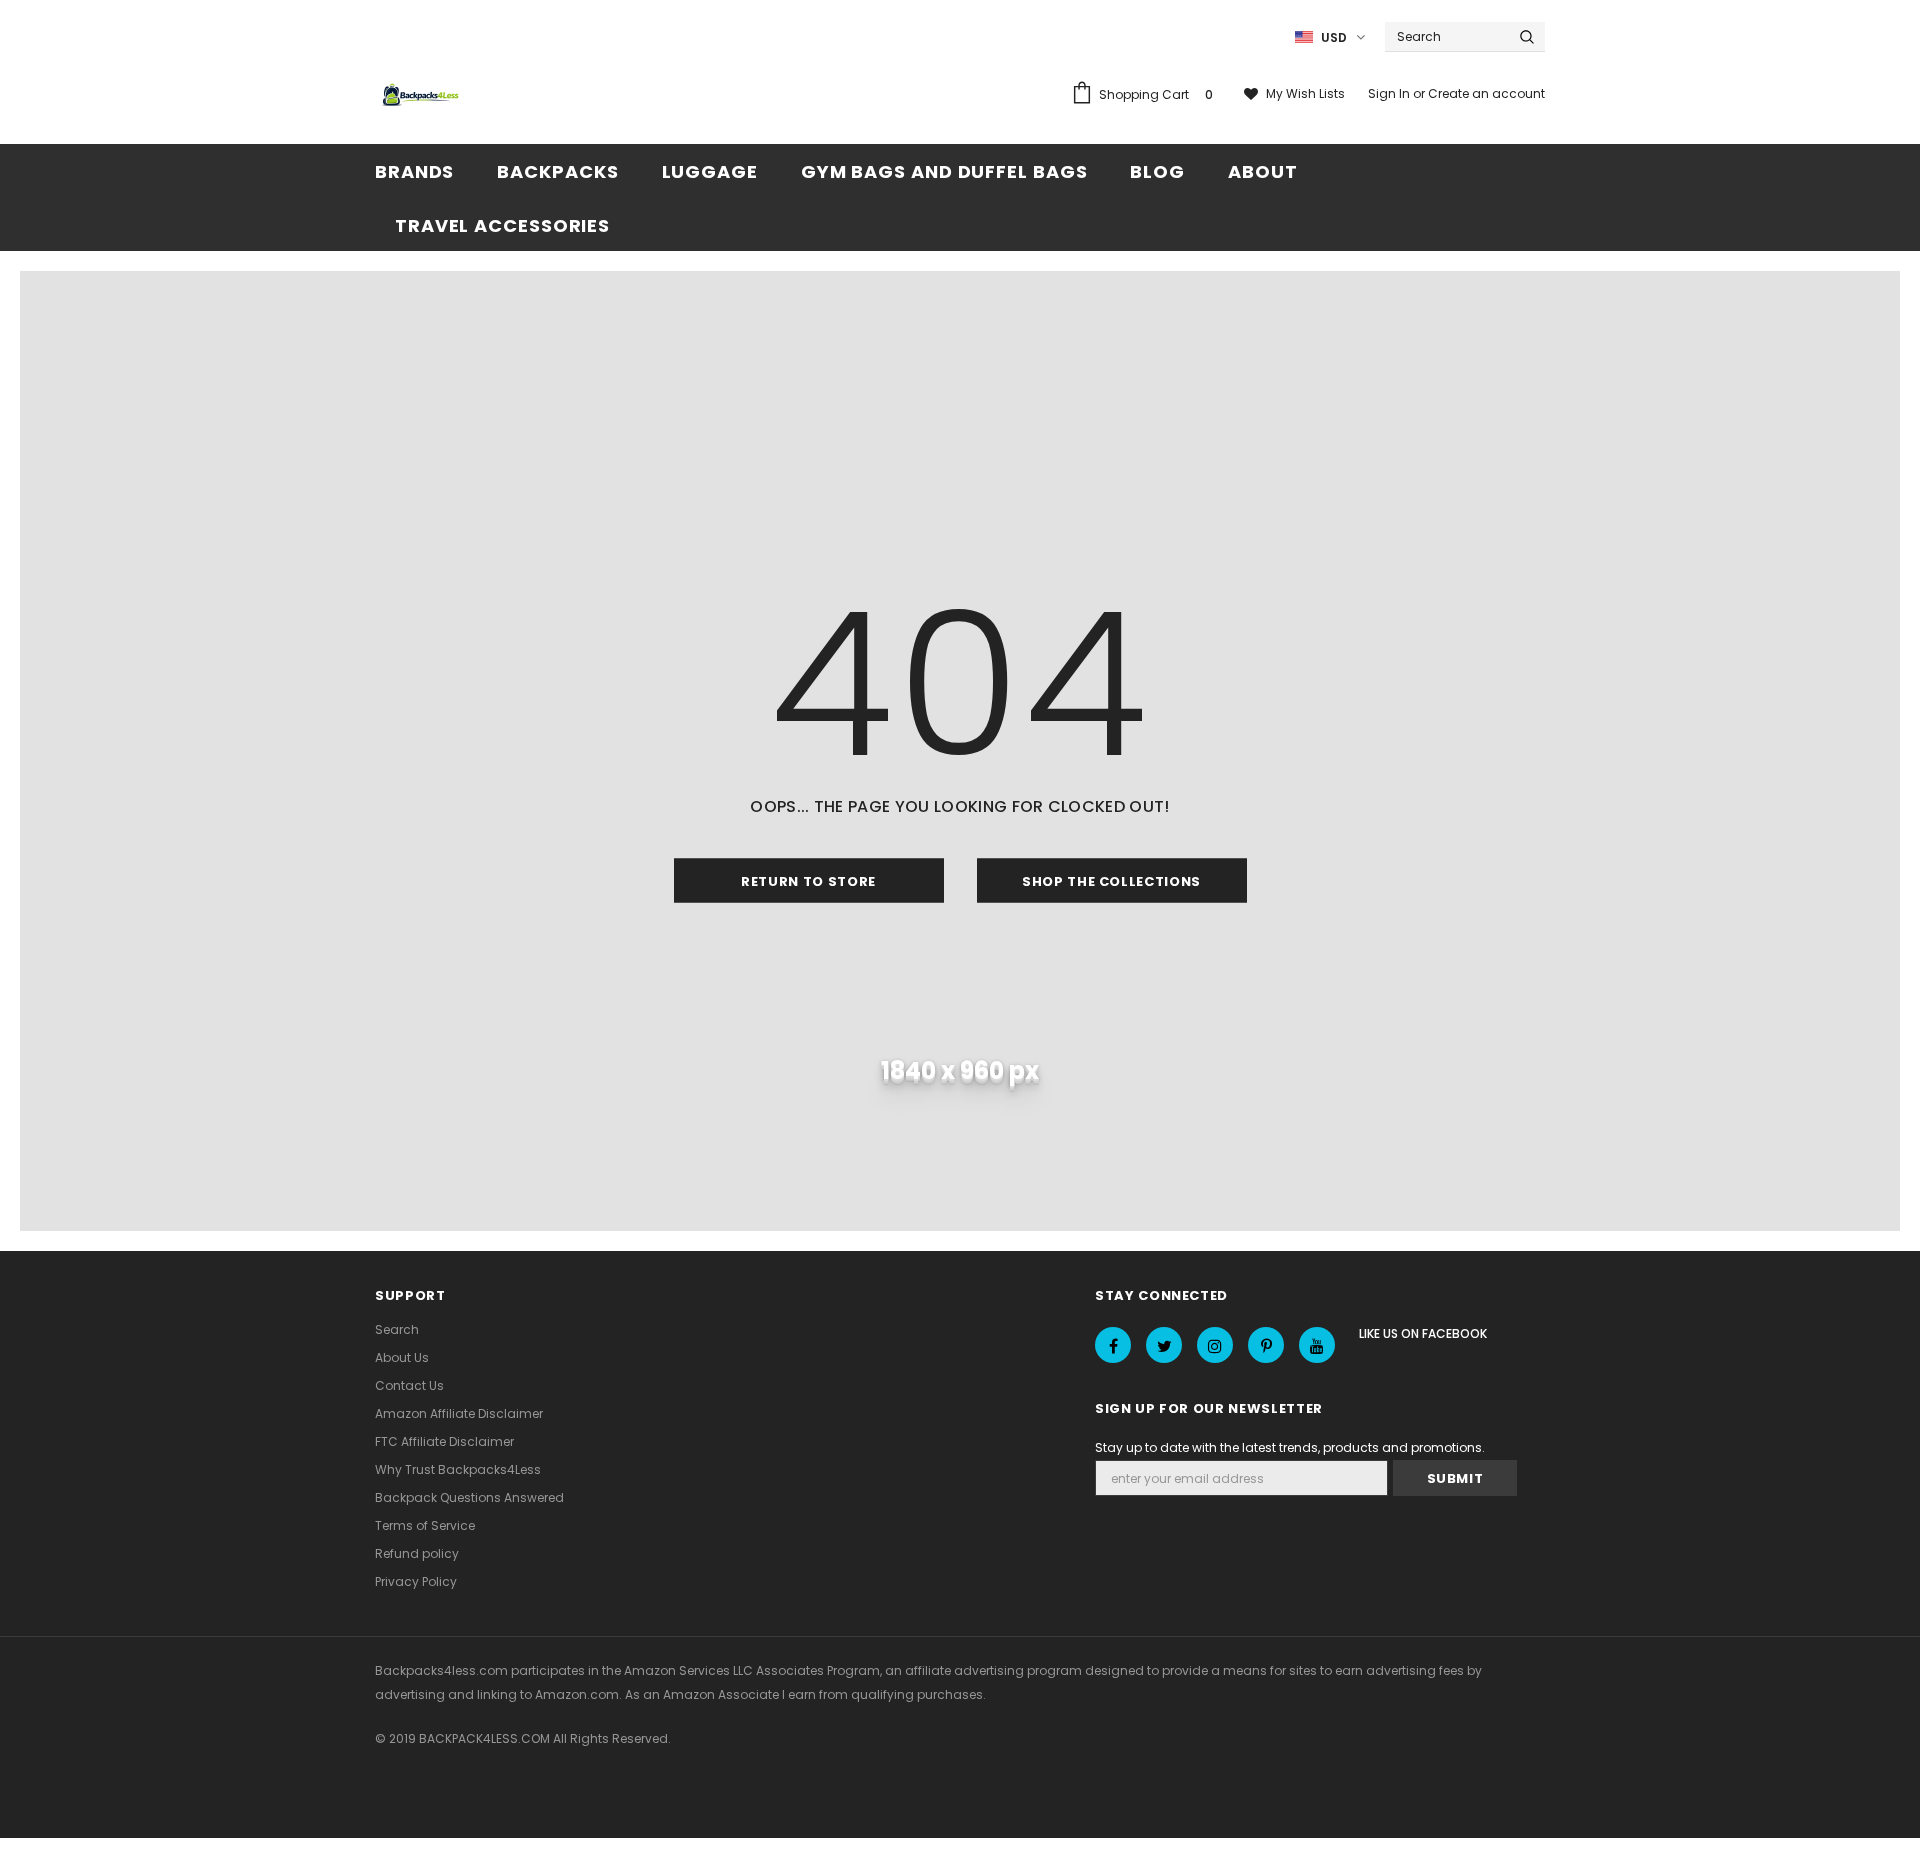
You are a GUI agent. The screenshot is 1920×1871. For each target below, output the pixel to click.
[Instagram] (1215, 1345)
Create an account (1486, 93)
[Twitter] (1164, 1345)
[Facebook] (1113, 1345)
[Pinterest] (1266, 1345)
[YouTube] (1317, 1345)
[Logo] (423, 96)
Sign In (1390, 93)
